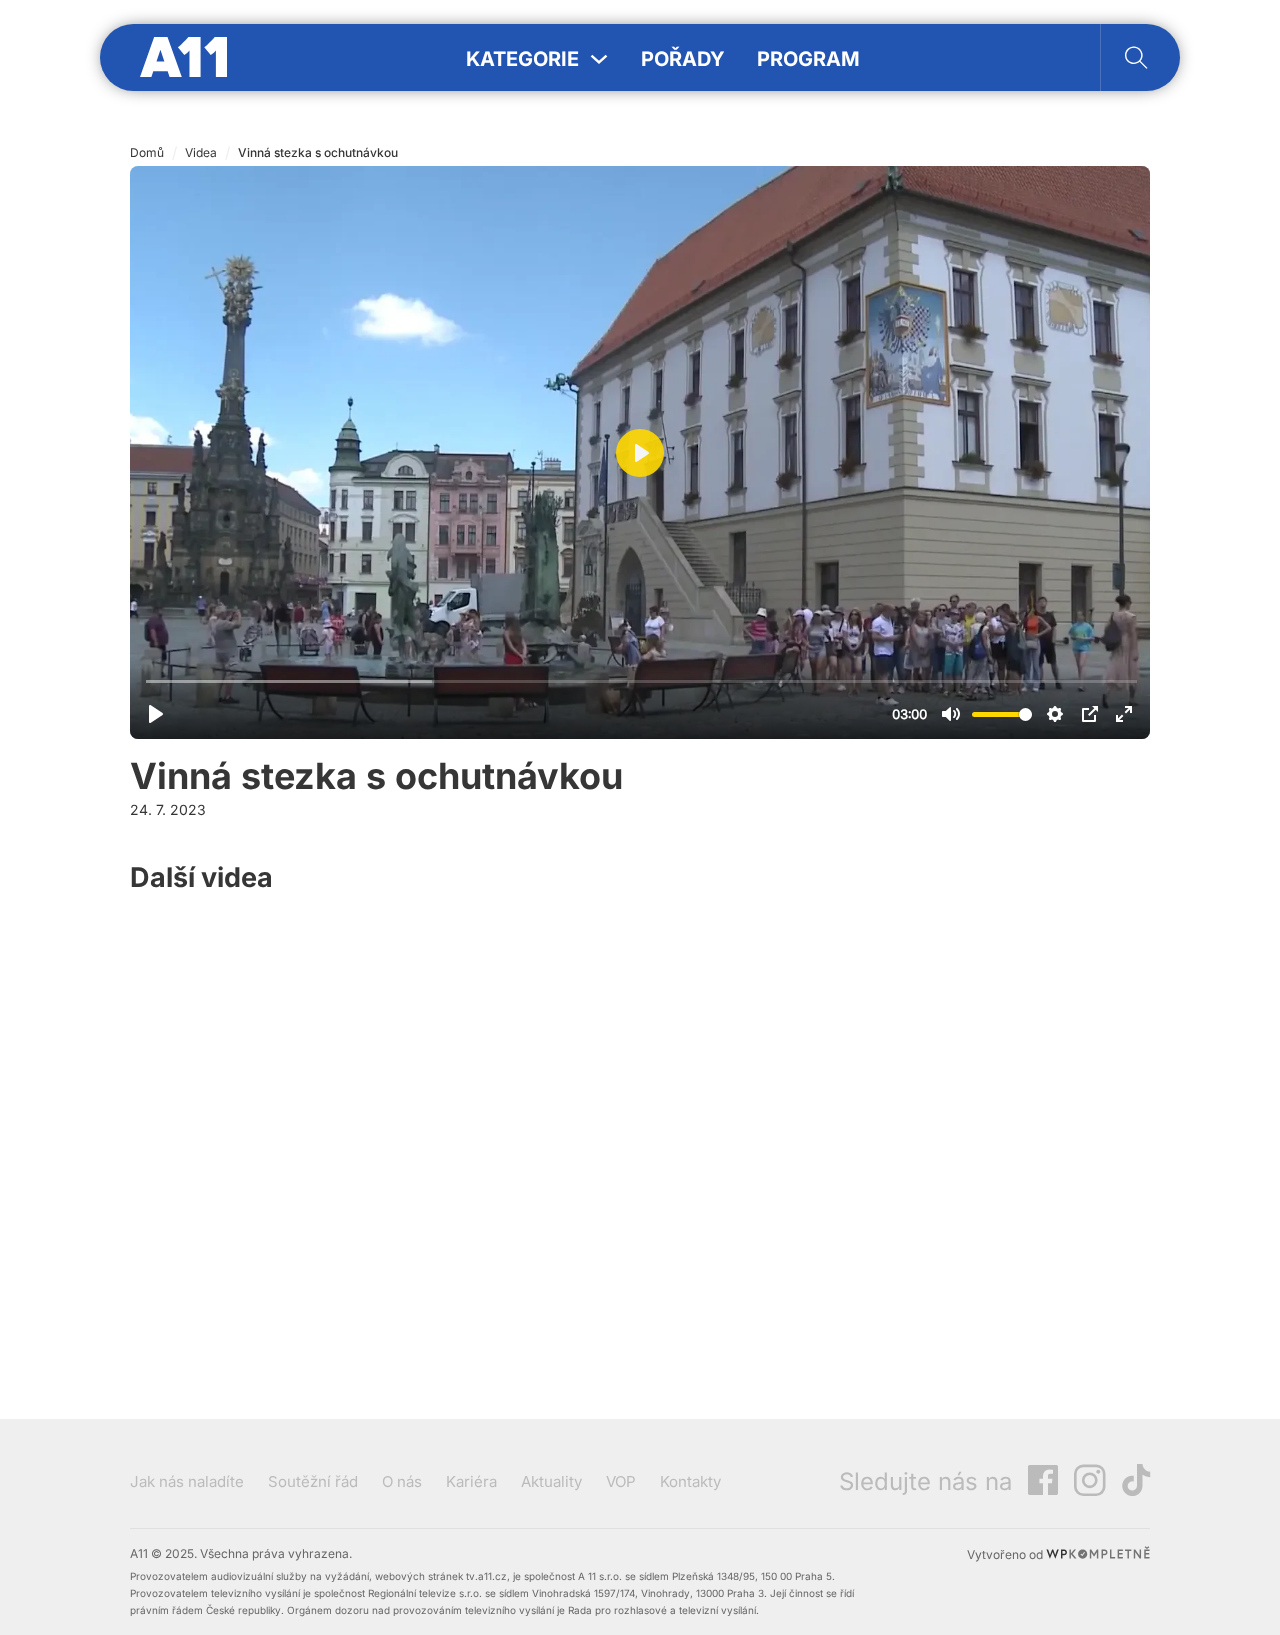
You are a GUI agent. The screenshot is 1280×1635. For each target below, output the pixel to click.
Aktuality (551, 1481)
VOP (621, 1481)
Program (808, 59)
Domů (147, 152)
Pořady (683, 59)
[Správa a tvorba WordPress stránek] (1098, 1554)
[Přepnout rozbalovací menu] (599, 59)
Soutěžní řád (313, 1481)
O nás (402, 1481)
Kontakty (690, 1481)
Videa (201, 152)
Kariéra (471, 1481)
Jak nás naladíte (187, 1481)
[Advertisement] (1000, 1079)
